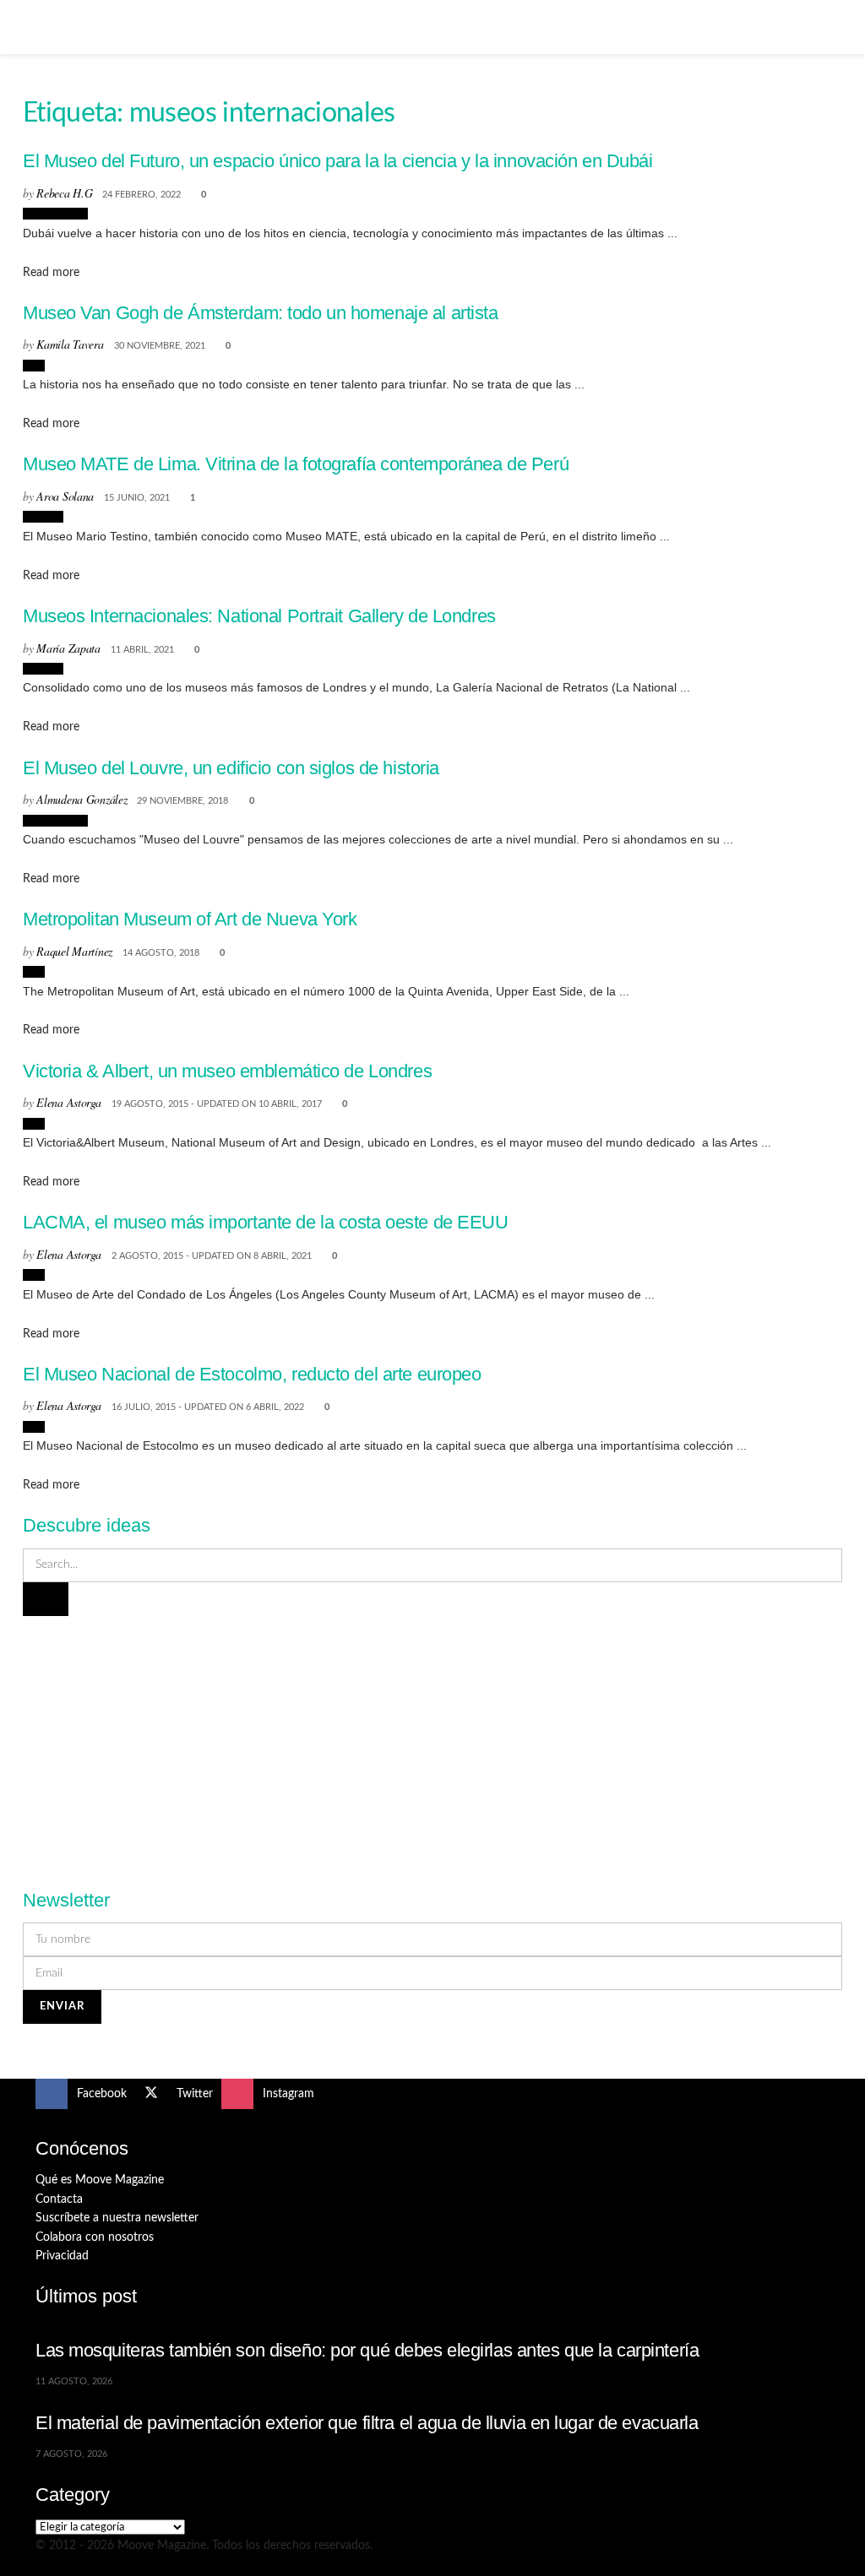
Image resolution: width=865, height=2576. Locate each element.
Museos (43, 517)
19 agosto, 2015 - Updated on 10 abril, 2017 (217, 1104)
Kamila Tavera (70, 344)
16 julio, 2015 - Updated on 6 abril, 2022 (208, 1407)
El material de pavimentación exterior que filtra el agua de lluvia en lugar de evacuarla (367, 2423)
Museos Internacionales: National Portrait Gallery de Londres (259, 616)
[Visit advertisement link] (432, 1743)
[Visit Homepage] (432, 27)
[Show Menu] (43, 27)
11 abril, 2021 (142, 650)
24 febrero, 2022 (141, 195)
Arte (34, 366)
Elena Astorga (68, 1102)
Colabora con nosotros (95, 2237)
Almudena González (82, 799)
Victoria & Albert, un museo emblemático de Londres (227, 1071)
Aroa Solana (65, 496)
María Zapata (68, 648)
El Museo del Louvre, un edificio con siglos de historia (231, 768)
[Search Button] (822, 27)
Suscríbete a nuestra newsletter (117, 2218)
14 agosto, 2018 (161, 953)
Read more (51, 273)
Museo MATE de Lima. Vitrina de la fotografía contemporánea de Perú (296, 464)
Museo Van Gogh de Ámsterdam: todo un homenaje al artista (261, 313)
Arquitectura (55, 214)
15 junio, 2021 (137, 498)
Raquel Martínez (74, 951)
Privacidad (62, 2256)
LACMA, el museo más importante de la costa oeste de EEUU (266, 1222)
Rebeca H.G (64, 193)
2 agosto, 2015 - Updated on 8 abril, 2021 (212, 1256)
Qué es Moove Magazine (100, 2180)
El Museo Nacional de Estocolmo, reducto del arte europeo (252, 1374)
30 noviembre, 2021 (160, 346)
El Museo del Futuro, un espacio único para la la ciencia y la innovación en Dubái (338, 161)
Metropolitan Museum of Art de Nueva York (190, 919)
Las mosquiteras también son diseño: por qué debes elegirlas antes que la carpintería (367, 2350)
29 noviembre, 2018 (182, 801)
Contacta (59, 2199)
